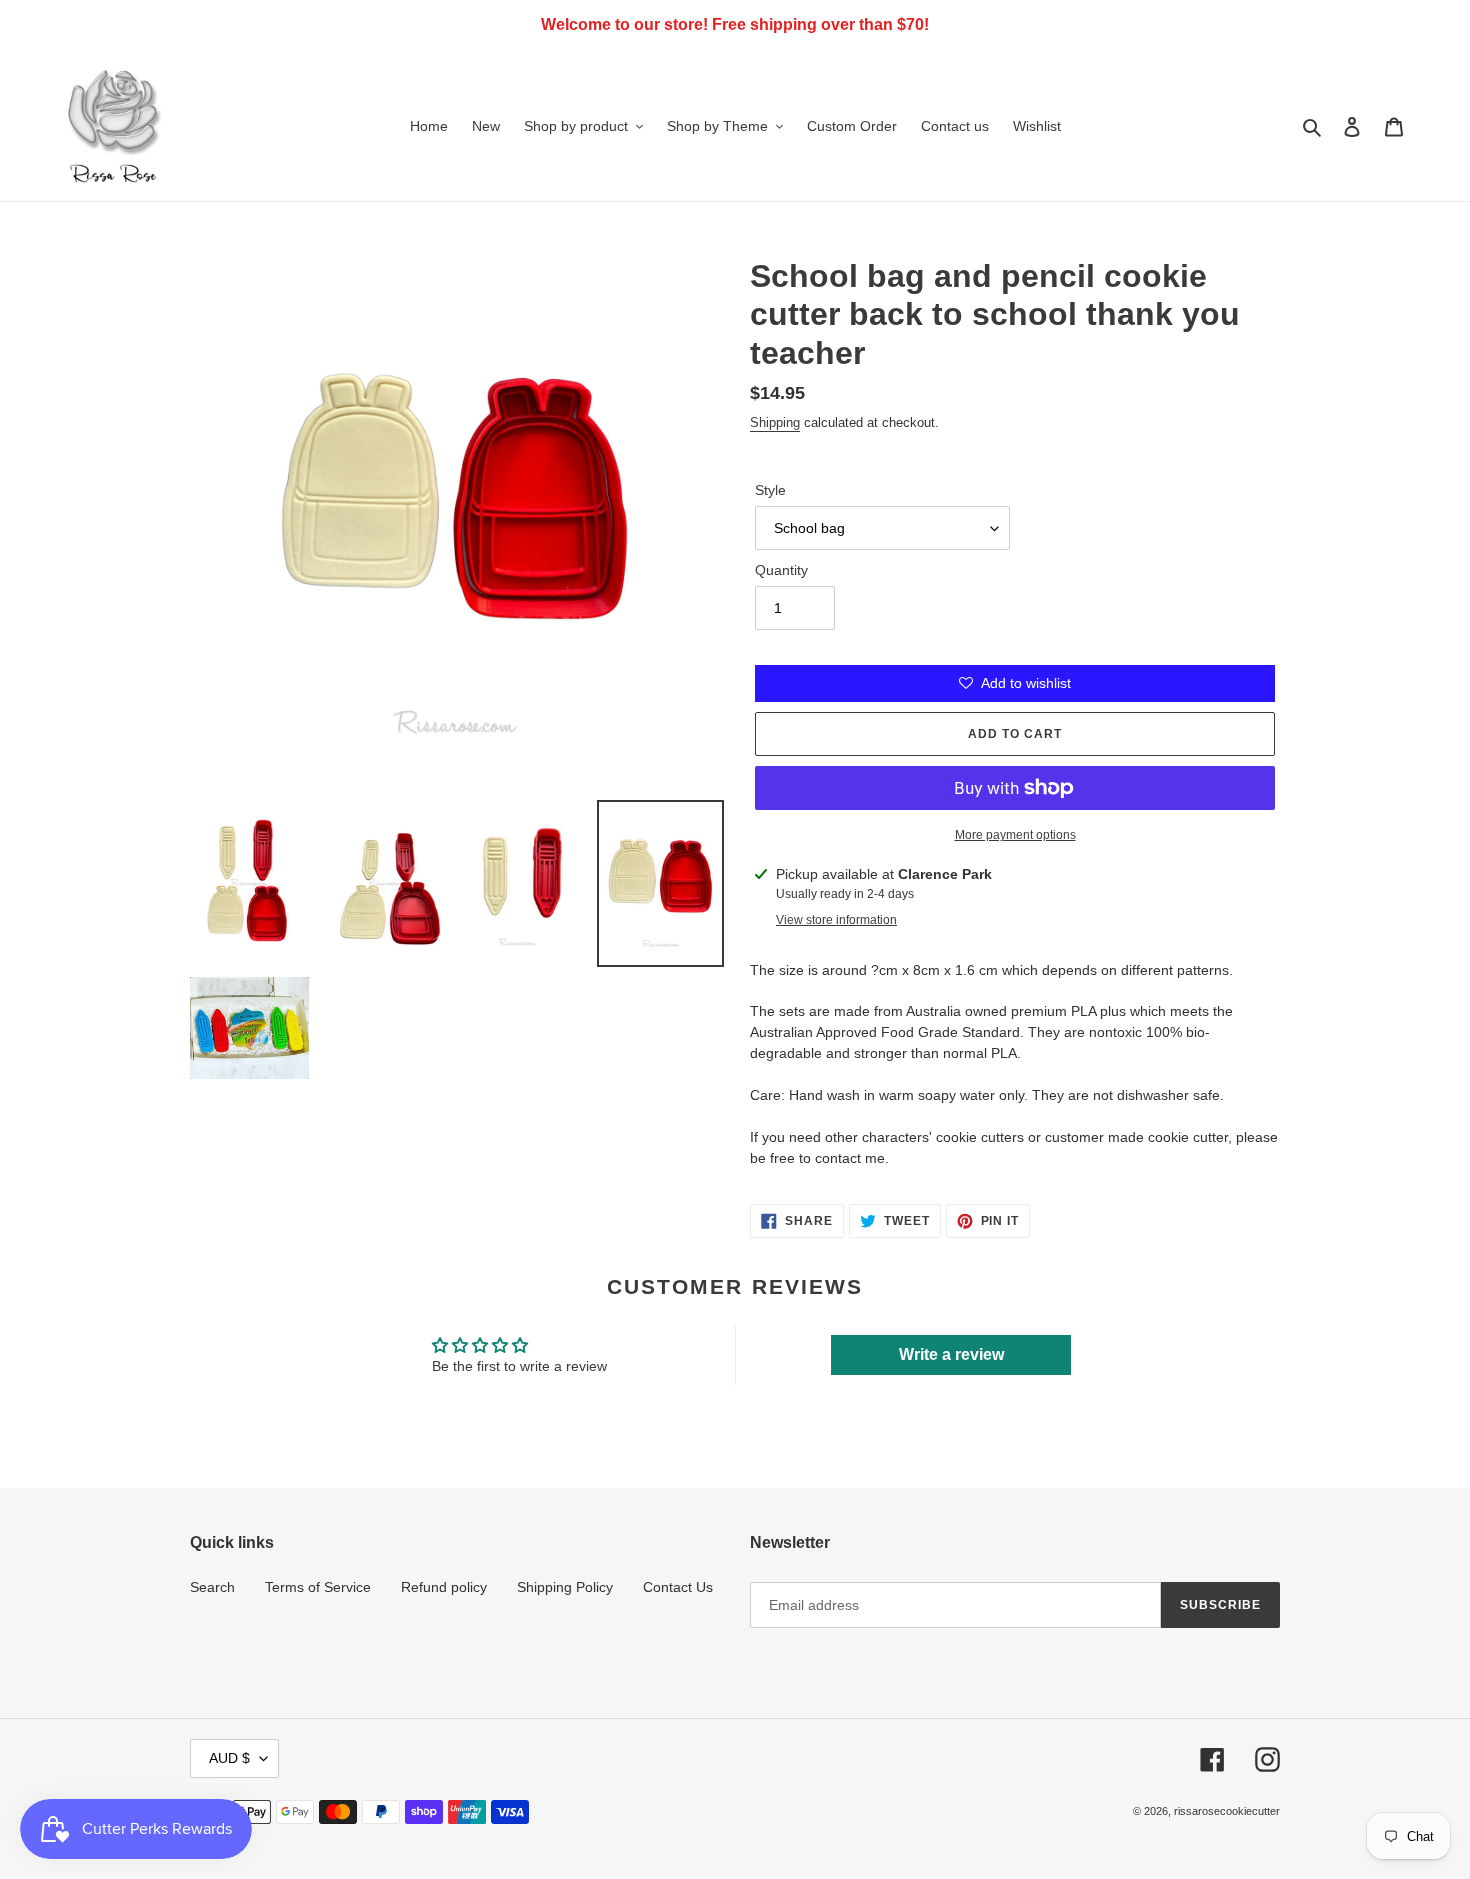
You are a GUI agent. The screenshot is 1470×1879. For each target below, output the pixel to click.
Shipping (775, 422)
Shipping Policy (565, 1587)
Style (770, 490)
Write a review (951, 1354)
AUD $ (229, 1758)
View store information (836, 920)
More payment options (1015, 835)
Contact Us (678, 1587)
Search (212, 1587)
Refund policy (444, 1587)
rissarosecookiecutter (1227, 1811)
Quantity (781, 570)
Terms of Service (318, 1587)
